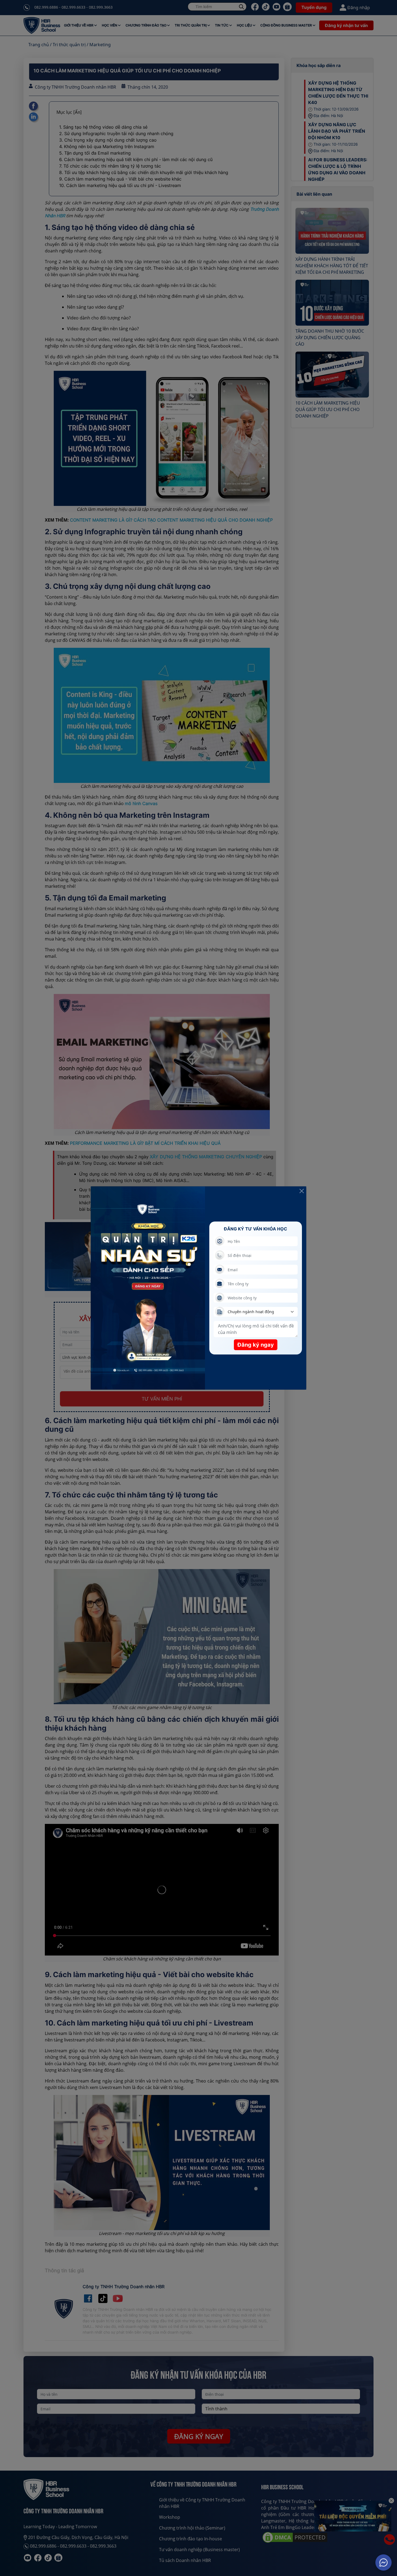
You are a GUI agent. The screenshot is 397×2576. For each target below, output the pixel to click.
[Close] (302, 1191)
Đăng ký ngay (256, 1345)
